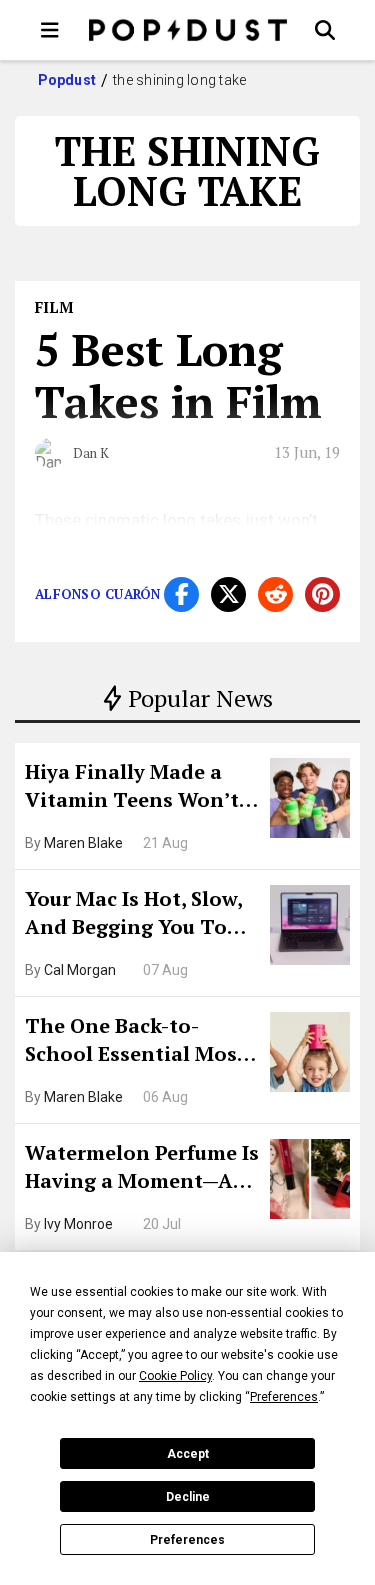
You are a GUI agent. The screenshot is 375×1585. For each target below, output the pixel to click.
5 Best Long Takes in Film (178, 375)
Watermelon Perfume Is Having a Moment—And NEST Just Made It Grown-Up (142, 1169)
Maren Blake (83, 843)
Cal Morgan (80, 970)
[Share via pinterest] (322, 594)
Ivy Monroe (78, 1224)
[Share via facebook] (181, 594)
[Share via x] (228, 594)
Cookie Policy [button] (175, 1376)
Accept (188, 1454)
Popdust (67, 80)
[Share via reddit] (275, 594)
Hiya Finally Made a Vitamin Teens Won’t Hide (132, 788)
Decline (188, 1497)
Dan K (91, 453)
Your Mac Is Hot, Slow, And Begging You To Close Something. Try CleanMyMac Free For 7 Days (140, 915)
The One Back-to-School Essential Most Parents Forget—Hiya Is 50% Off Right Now (141, 1042)
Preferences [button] (284, 1397)
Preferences (187, 1540)
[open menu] (50, 30)
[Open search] (325, 30)
